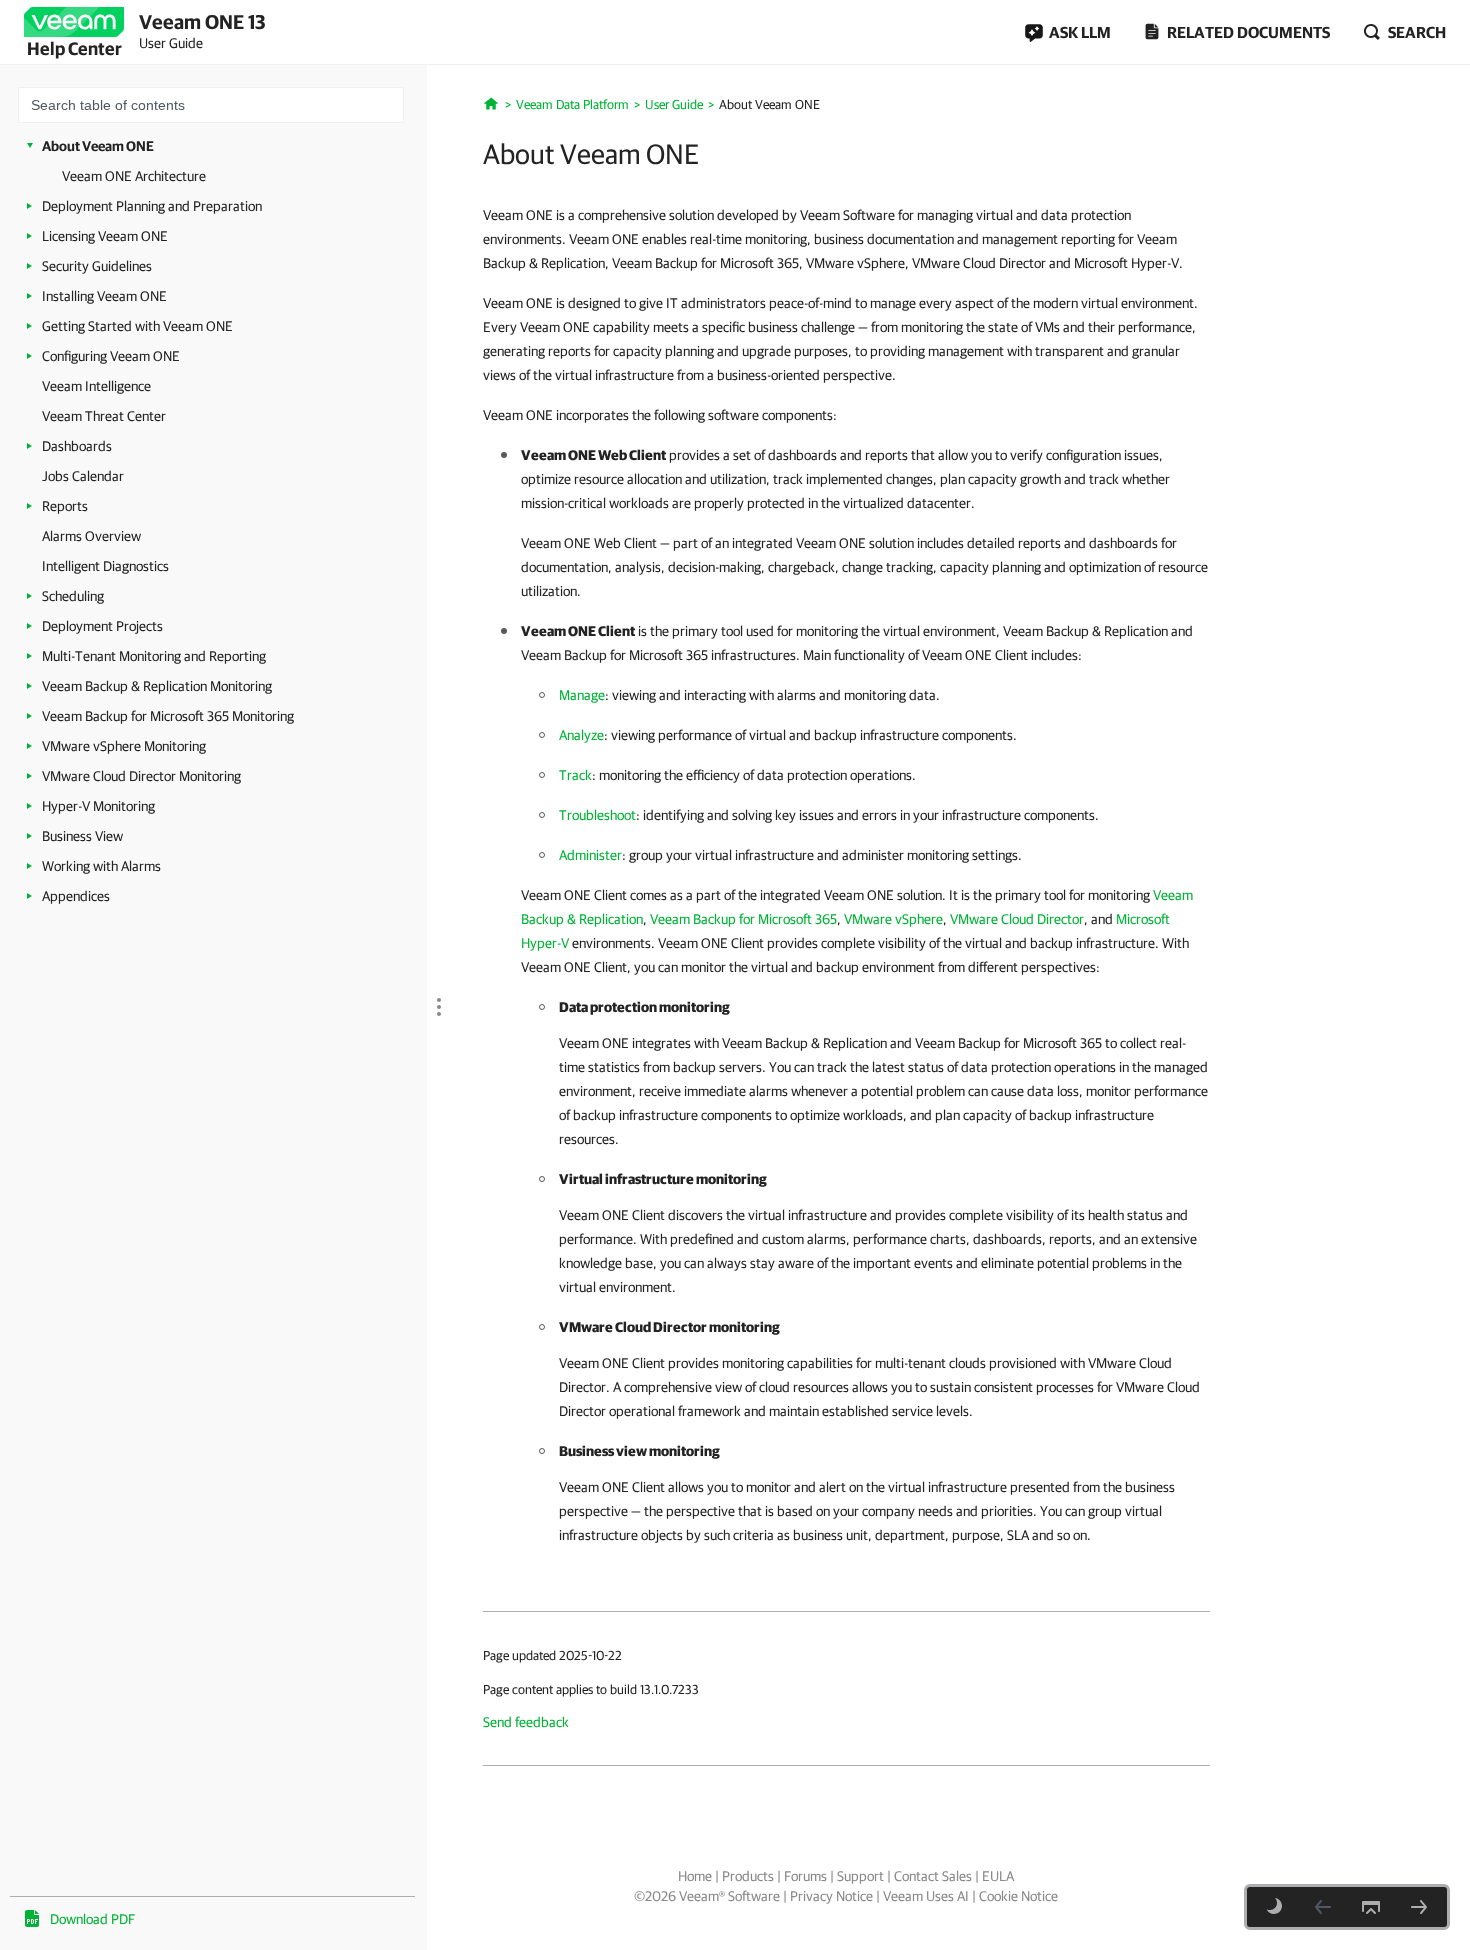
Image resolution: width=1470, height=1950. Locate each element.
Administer (590, 855)
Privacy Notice (831, 1896)
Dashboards (77, 446)
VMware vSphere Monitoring (124, 746)
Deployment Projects (102, 626)
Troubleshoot (597, 815)
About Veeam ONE (98, 146)
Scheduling (73, 596)
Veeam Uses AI (926, 1896)
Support (860, 1876)
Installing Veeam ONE (104, 296)
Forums (805, 1876)
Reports (65, 506)
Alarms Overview (91, 536)
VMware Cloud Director (1017, 919)
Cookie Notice (1018, 1896)
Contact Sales (933, 1876)
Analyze (581, 735)
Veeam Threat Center (104, 416)
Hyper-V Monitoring (98, 806)
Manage (582, 695)
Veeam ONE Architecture (134, 176)
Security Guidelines (97, 266)
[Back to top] (1371, 1907)
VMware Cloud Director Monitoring (141, 776)
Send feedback (526, 1722)
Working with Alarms (101, 866)
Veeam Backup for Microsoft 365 (743, 919)
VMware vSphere (893, 919)
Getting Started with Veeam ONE (137, 326)
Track (575, 775)
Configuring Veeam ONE (111, 356)
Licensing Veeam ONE (105, 236)
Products (748, 1876)
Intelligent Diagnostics (105, 566)
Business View (82, 836)
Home (695, 1876)
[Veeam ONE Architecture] (1419, 1907)
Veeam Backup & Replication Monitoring (157, 686)
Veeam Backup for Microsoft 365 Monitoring (168, 716)
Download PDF (92, 1919)
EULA (998, 1876)
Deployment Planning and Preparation (152, 206)
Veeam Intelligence (96, 386)
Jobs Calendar (83, 476)
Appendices (76, 896)
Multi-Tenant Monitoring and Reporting (154, 656)
